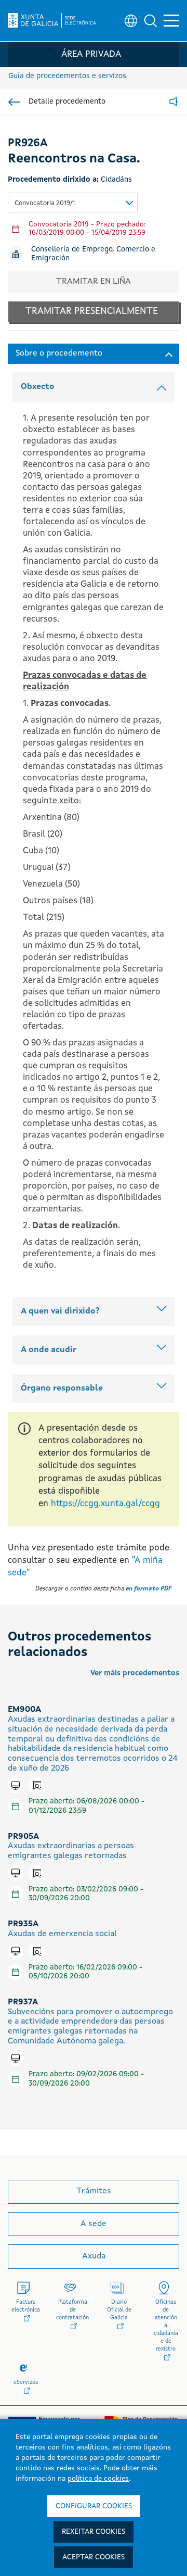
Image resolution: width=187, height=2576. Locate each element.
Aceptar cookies (94, 2557)
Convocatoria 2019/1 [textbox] (45, 203)
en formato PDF (149, 1589)
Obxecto (38, 387)
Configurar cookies (94, 2506)
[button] (151, 21)
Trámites (94, 2191)
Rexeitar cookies (94, 2532)
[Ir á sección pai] (14, 102)
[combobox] (73, 203)
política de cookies (98, 2479)
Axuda (94, 2256)
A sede (94, 2224)
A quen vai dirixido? (60, 1311)
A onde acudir (49, 1350)
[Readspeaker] (173, 102)
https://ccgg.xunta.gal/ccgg (105, 1504)
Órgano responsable (62, 1388)
